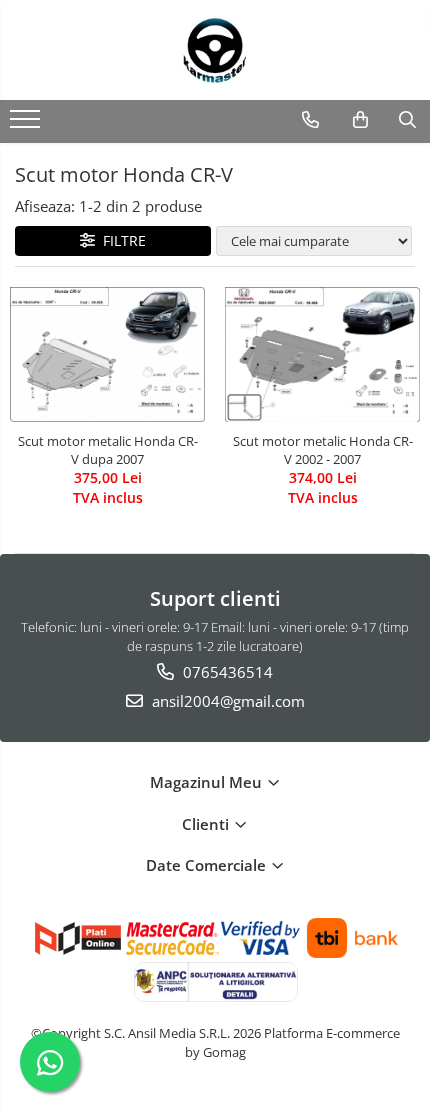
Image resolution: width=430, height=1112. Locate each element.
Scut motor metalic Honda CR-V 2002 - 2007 (323, 450)
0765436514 (226, 672)
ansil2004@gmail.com (226, 701)
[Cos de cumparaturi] (360, 120)
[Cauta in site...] (407, 120)
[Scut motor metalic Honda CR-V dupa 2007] (107, 354)
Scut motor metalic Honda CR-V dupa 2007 (108, 450)
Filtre (120, 240)
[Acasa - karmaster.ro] (215, 50)
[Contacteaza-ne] (310, 120)
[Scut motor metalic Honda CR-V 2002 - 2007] (322, 355)
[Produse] (27, 125)
